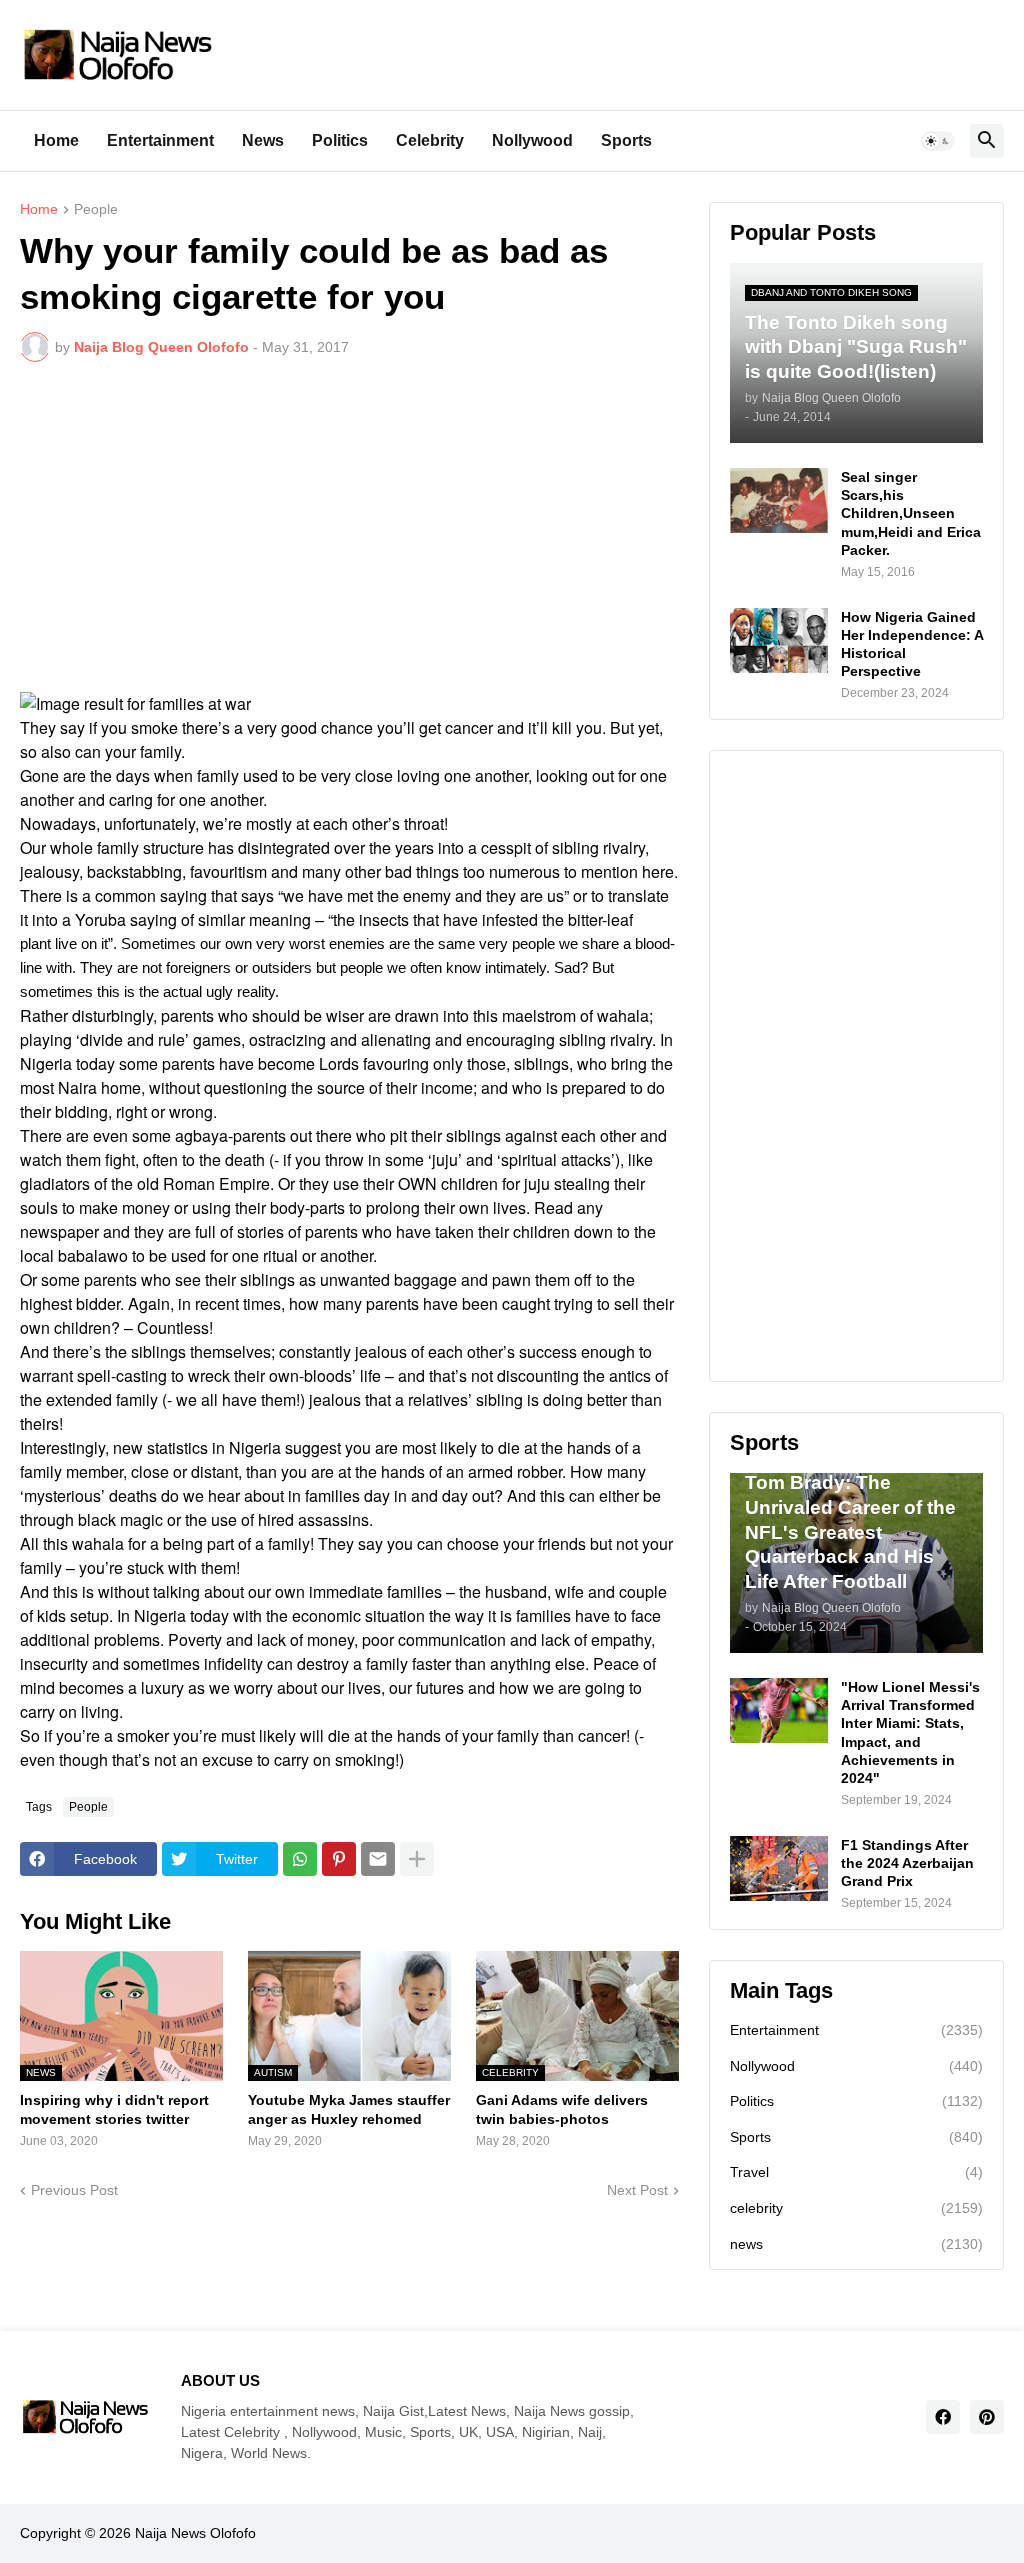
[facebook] (943, 2417)
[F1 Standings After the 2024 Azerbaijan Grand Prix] (779, 1868)
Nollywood (532, 140)
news (856, 2244)
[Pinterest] (339, 1859)
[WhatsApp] (300, 1859)
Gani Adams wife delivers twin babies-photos (562, 2109)
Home (56, 140)
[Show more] (417, 1859)
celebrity (856, 2208)
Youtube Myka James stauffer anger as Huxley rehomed (349, 2109)
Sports (626, 140)
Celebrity (430, 140)
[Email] (378, 1859)
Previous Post (74, 2190)
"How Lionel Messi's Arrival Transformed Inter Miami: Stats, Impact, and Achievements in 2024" (910, 1732)
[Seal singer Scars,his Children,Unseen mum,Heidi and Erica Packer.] (779, 500)
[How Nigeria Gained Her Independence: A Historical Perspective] (779, 640)
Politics (340, 140)
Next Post (637, 2190)
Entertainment (160, 140)
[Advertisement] (349, 527)
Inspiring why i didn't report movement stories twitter (114, 2109)
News (263, 140)
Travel (856, 2172)
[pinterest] (987, 2417)
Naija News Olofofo (195, 2533)
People (96, 209)
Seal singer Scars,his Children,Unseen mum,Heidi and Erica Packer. (911, 513)
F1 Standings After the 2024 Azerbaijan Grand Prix (907, 1863)
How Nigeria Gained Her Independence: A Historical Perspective (912, 644)
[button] (938, 141)
